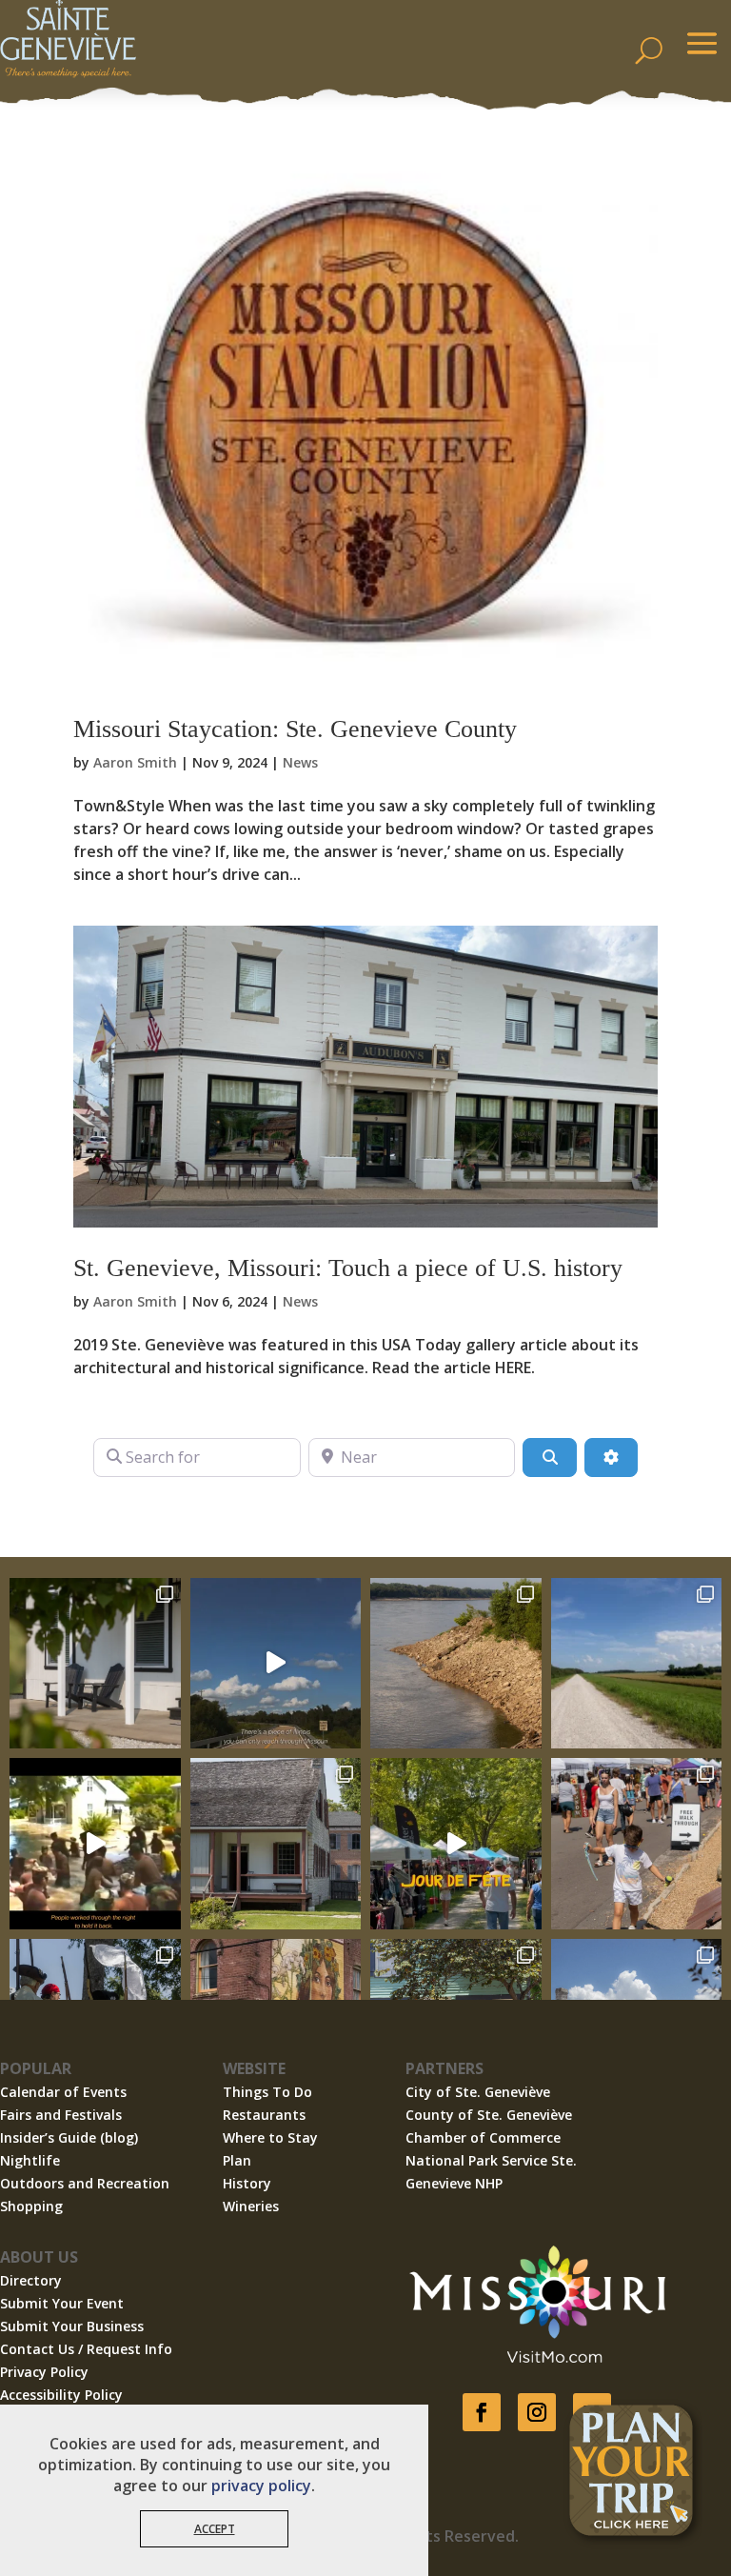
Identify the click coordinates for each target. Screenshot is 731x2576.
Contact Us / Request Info (86, 2349)
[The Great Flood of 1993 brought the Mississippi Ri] (95, 1844)
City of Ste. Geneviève (478, 2092)
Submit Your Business (72, 2326)
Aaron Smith (135, 762)
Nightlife (30, 2160)
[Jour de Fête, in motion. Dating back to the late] (456, 1844)
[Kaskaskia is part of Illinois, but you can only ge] (276, 1664)
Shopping (31, 2206)
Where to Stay (270, 2137)
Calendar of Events (63, 2092)
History (247, 2183)
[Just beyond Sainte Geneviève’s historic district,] (637, 1664)
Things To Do (267, 2092)
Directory (31, 2280)
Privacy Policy (44, 2372)
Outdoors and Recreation (85, 2183)
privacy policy (261, 2486)
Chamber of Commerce (483, 2137)
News (300, 762)
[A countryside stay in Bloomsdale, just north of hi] (95, 1664)
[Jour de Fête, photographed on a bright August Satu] (637, 1844)
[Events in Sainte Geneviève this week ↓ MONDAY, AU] (456, 1664)
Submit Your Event (62, 2303)
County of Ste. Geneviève (489, 2115)
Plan (237, 2160)
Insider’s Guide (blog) (69, 2137)
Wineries (251, 2206)
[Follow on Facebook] (482, 2412)
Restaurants (264, 2115)
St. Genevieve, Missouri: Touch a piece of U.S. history (348, 1268)
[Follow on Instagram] (537, 2412)
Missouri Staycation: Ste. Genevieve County (295, 729)
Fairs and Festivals (61, 2115)
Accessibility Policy (61, 2395)
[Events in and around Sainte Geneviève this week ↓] (276, 1844)
